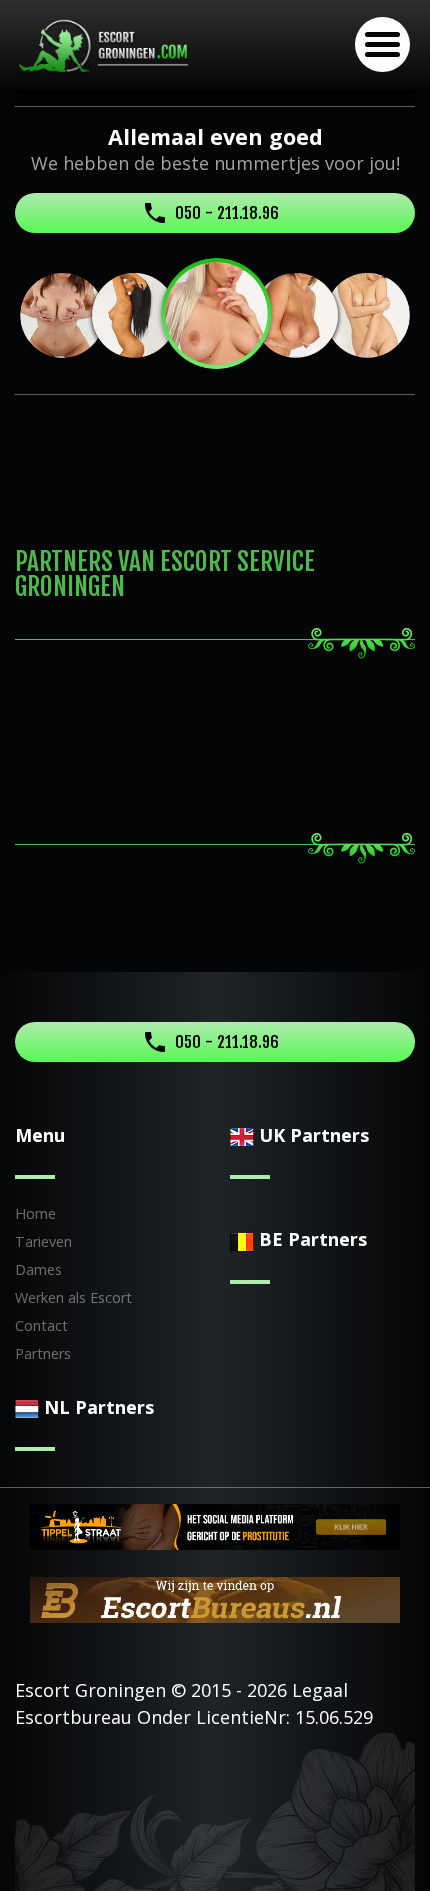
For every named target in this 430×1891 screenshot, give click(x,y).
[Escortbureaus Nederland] (215, 1598)
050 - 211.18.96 (227, 213)
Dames (38, 1269)
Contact (41, 1325)
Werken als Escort (73, 1297)
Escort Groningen (90, 1690)
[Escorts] (215, 1525)
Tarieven (43, 1241)
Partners (43, 1353)
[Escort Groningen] (107, 45)
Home (35, 1213)
